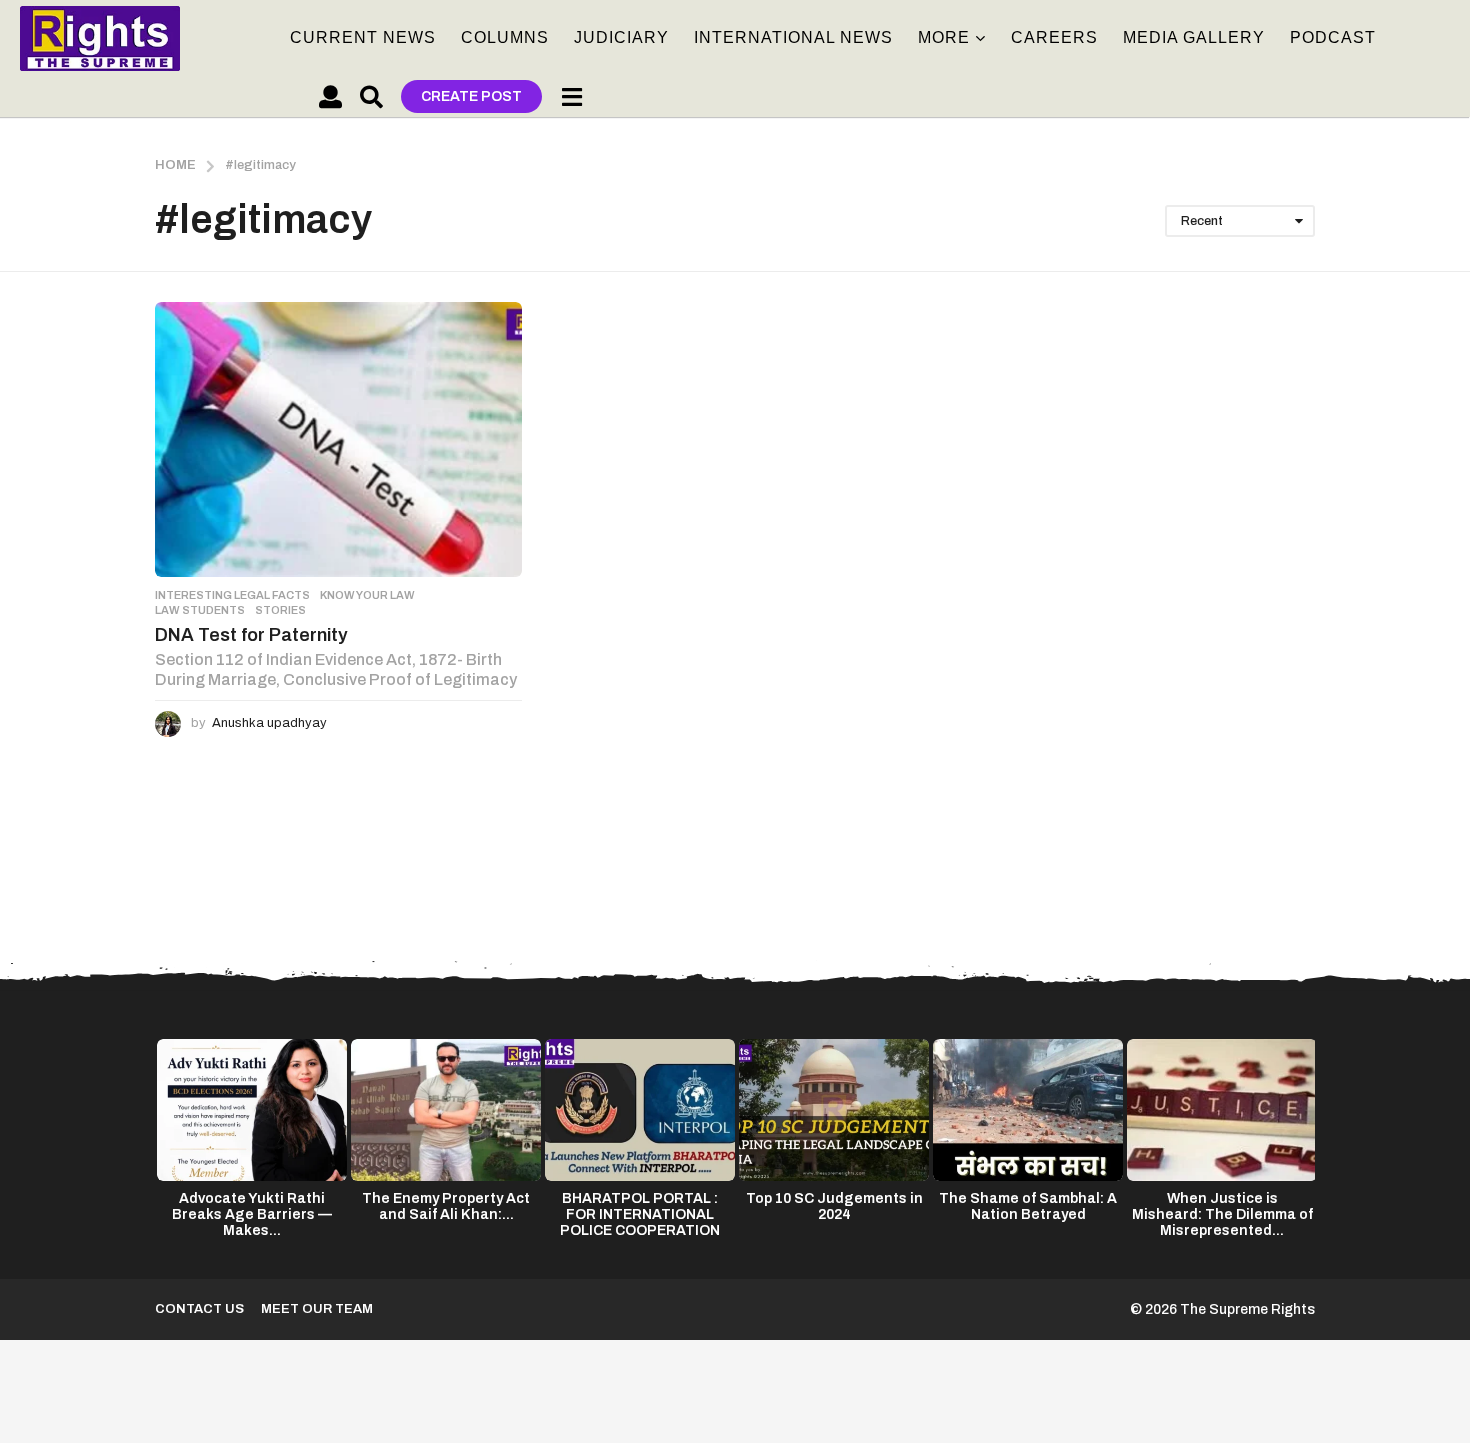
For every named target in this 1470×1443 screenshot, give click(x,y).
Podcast (1333, 37)
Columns (505, 37)
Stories (280, 610)
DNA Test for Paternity (251, 635)
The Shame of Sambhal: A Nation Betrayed (1028, 1206)
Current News (363, 37)
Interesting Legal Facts (232, 595)
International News (793, 37)
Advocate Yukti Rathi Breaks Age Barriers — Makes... (252, 1214)
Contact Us (199, 1309)
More (944, 37)
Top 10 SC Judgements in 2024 (834, 1206)
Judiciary (621, 37)
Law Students (200, 610)
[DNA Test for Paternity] (338, 439)
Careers (1054, 37)
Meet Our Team (317, 1309)
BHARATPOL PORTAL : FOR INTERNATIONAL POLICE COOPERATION (640, 1214)
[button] (330, 97)
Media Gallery (1194, 37)
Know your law (367, 595)
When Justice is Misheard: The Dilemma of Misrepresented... (1222, 1214)
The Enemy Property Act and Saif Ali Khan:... (446, 1206)
